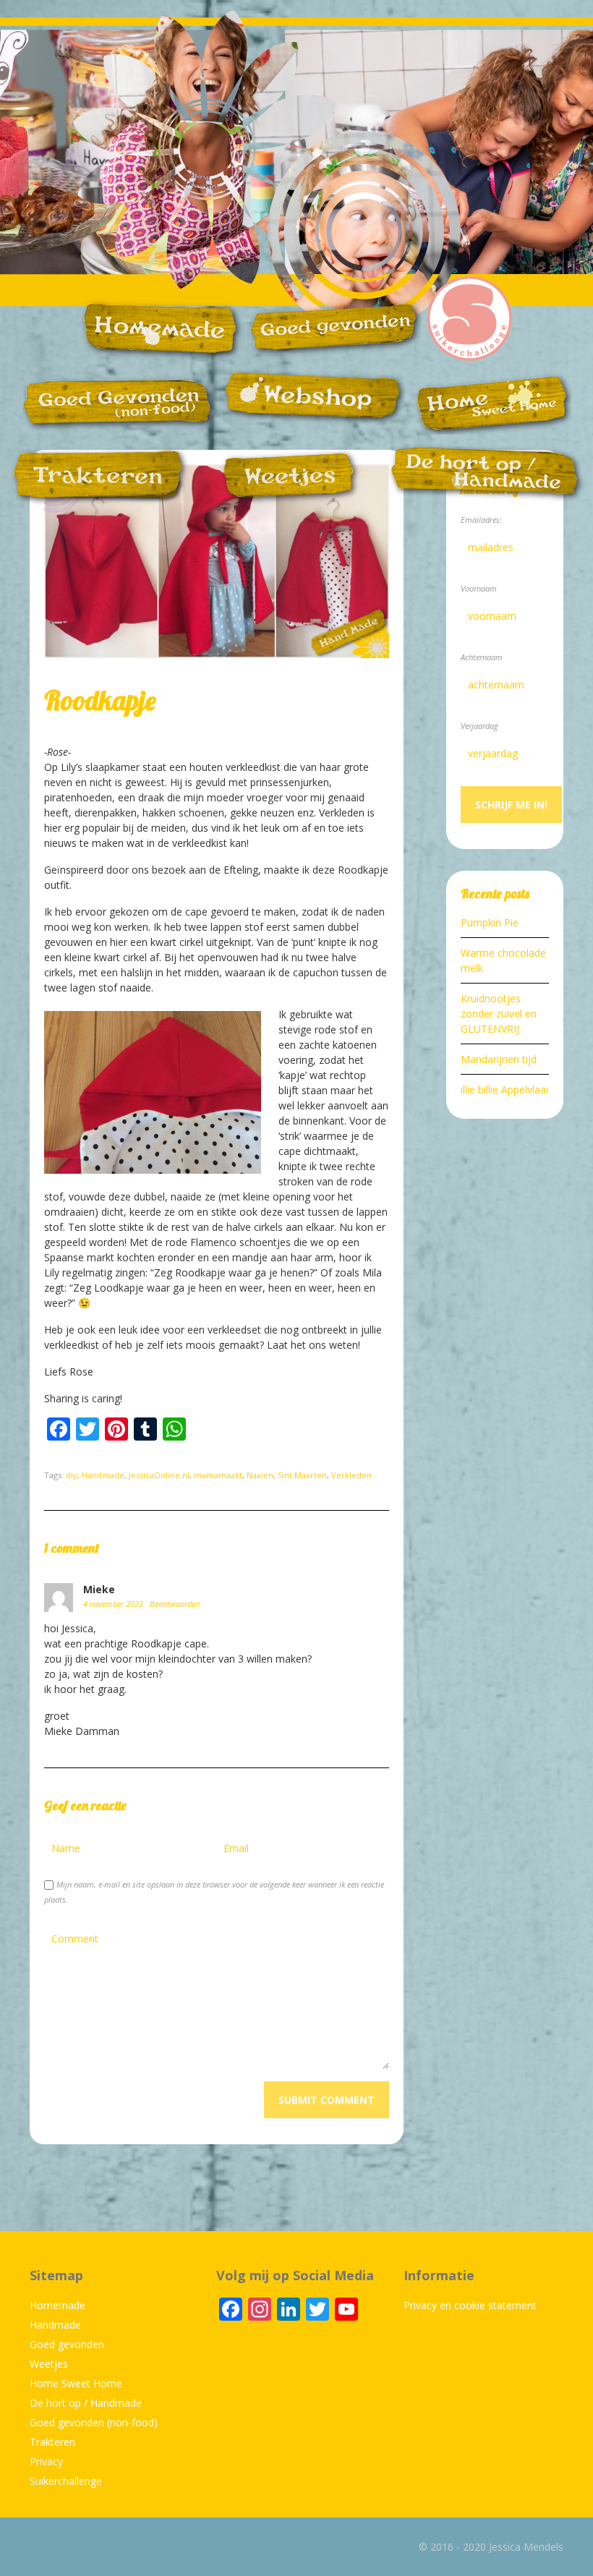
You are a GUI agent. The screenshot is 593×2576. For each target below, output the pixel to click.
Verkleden (351, 1475)
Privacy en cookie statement (470, 2305)
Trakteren (52, 2442)
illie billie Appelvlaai (504, 1089)
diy (72, 1475)
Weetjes (49, 2364)
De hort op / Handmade (86, 2403)
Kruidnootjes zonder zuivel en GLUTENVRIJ (499, 1014)
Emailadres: (481, 520)
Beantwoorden (175, 1604)
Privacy (46, 2461)
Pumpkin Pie (490, 922)
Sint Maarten (302, 1475)
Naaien (260, 1475)
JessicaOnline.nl (159, 1475)
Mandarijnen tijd (499, 1059)
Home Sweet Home (76, 2383)
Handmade (103, 1475)
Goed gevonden (67, 2344)
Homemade (57, 2305)
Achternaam (482, 657)
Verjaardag (479, 726)
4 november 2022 (114, 1604)
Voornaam (479, 588)
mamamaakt (218, 1475)
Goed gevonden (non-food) (94, 2422)
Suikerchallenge (66, 2481)
